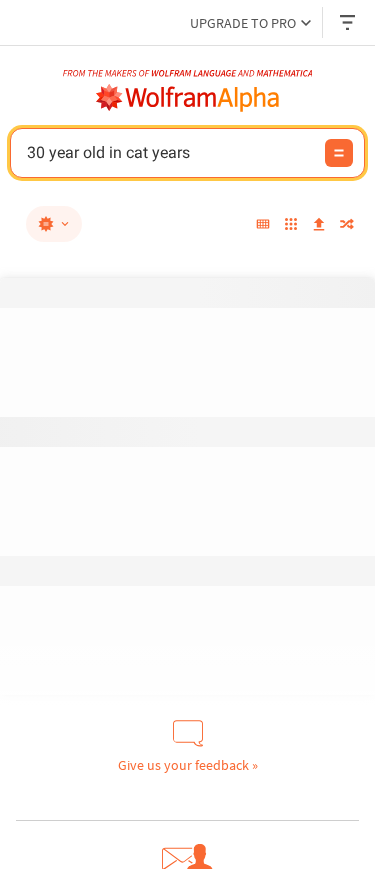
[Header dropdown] (349, 22)
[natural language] (54, 224)
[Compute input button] (339, 153)
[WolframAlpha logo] (188, 98)
